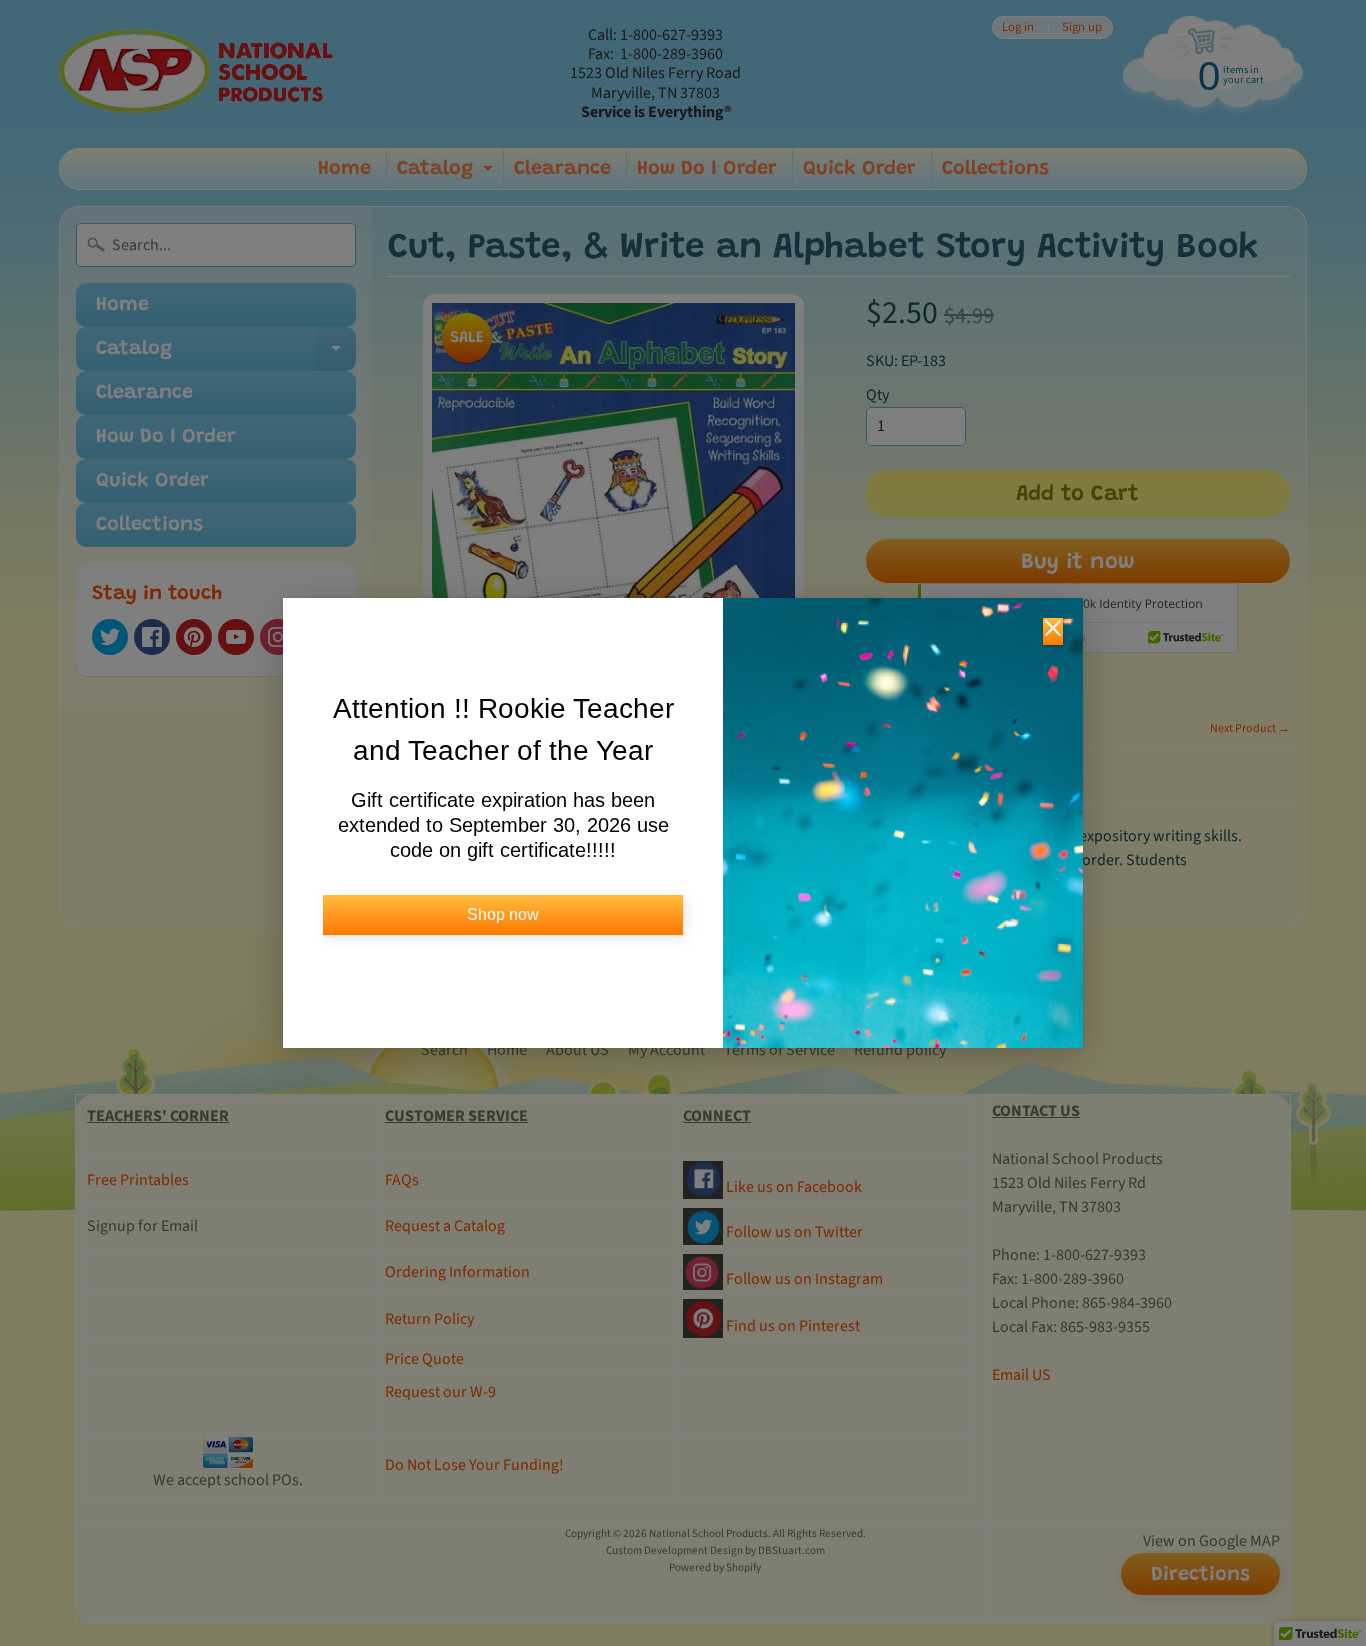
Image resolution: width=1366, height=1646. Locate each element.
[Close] (1053, 631)
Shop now (503, 914)
